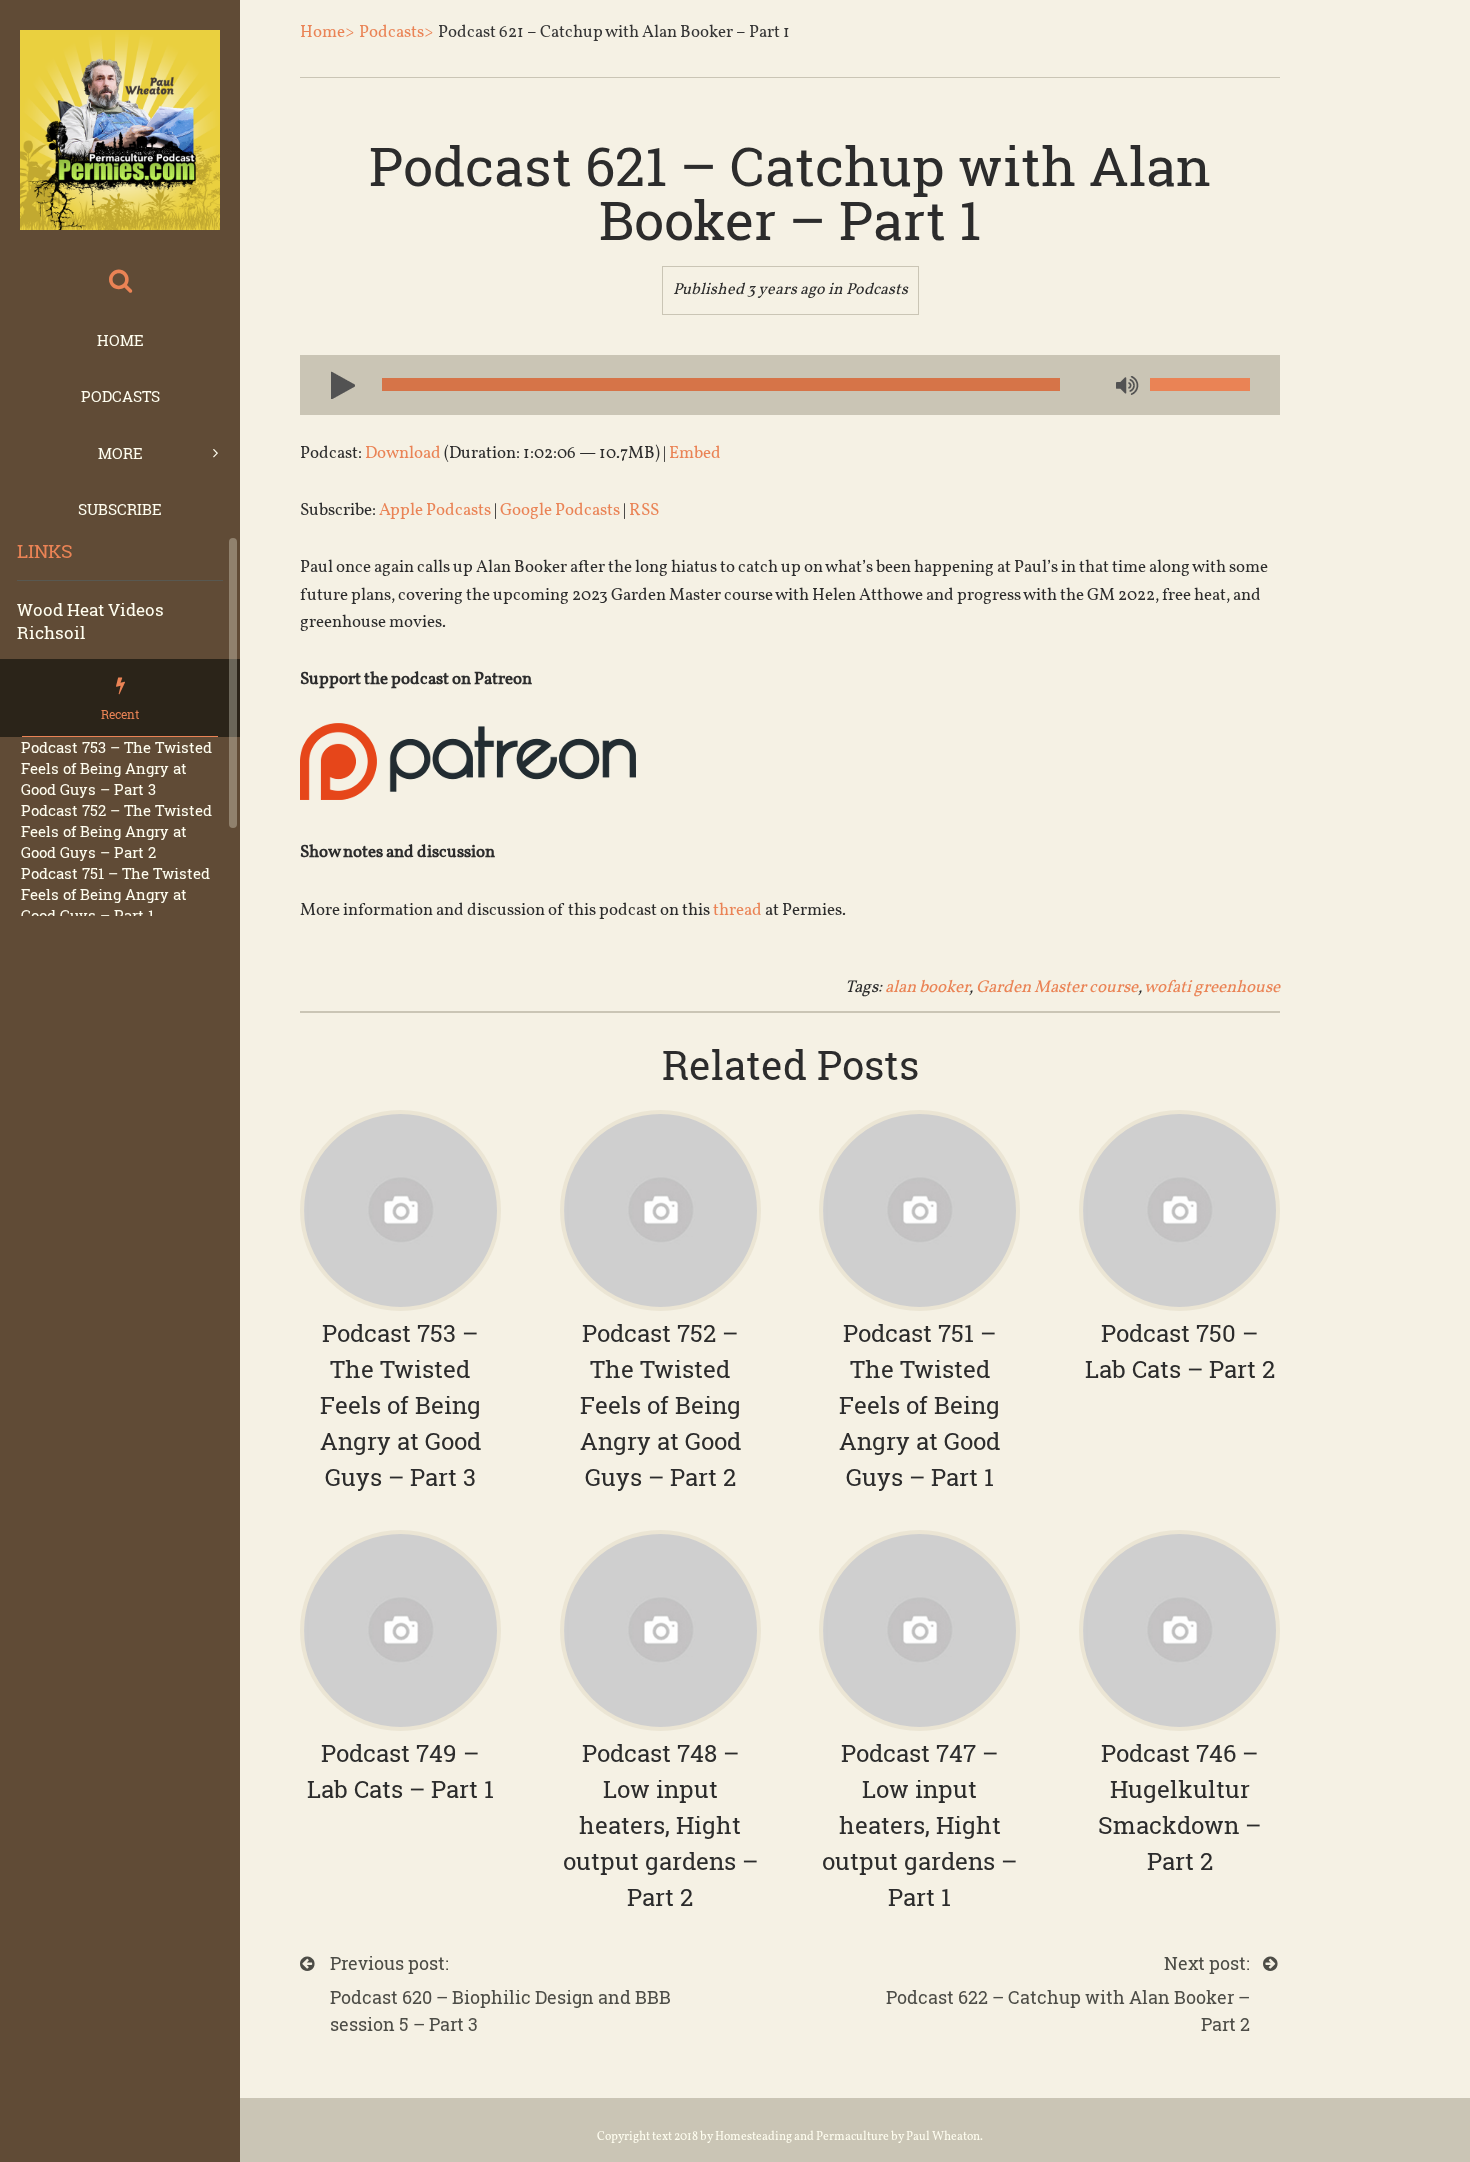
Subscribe (120, 509)
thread (737, 910)
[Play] (335, 384)
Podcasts (120, 396)
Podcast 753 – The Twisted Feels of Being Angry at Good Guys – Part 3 (116, 768)
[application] (790, 385)
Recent (120, 714)
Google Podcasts (560, 510)
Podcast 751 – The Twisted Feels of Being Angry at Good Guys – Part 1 (115, 894)
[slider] (1200, 384)
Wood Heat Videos (90, 609)
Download (403, 453)
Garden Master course (1057, 987)
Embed (695, 453)
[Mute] (1125, 387)
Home (120, 340)
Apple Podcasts (435, 510)
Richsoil (51, 632)
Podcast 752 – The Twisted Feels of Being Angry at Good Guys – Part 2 (116, 831)
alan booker (927, 987)
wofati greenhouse (1212, 987)
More (120, 453)
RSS (644, 510)
